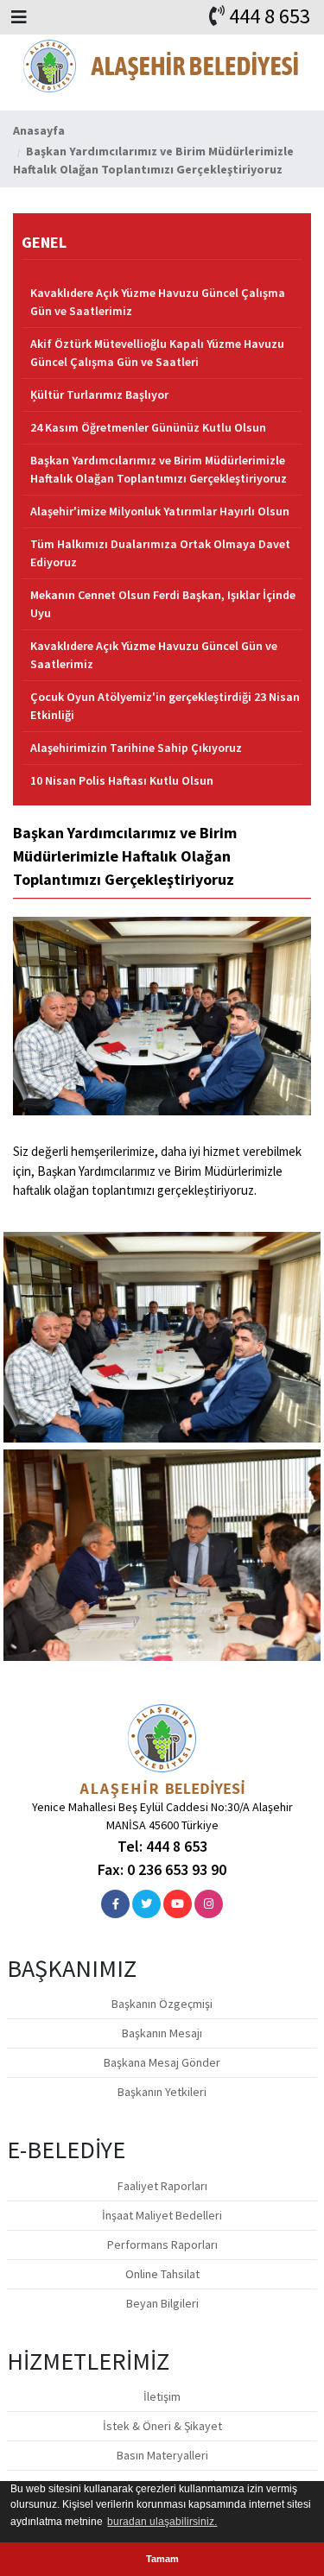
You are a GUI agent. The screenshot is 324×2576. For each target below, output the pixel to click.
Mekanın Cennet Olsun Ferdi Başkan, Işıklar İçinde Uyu (163, 604)
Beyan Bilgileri (162, 2303)
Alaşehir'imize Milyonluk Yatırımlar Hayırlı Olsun (160, 511)
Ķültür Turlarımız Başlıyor (99, 395)
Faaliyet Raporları (162, 2186)
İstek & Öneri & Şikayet (162, 2426)
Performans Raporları (162, 2245)
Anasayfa (39, 130)
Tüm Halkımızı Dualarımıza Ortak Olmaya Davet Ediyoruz (160, 553)
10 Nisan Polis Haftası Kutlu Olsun (122, 780)
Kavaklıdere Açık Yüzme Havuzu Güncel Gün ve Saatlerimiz (154, 655)
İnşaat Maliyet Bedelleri (162, 2215)
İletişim (162, 2396)
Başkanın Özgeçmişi (162, 2004)
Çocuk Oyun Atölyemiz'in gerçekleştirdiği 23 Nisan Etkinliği (165, 706)
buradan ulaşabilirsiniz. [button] (162, 2522)
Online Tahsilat (162, 2274)
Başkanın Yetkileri (162, 2092)
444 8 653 (270, 16)
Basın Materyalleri (162, 2455)
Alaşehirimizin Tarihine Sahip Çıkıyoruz (136, 748)
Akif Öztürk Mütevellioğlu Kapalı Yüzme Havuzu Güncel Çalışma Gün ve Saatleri (157, 353)
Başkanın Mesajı (162, 2033)
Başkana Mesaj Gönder (162, 2062)
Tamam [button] (162, 2559)
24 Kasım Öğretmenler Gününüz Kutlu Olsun (148, 427)
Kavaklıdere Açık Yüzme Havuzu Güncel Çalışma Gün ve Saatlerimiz (158, 302)
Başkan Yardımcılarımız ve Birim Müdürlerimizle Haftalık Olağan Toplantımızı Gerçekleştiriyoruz (159, 469)
